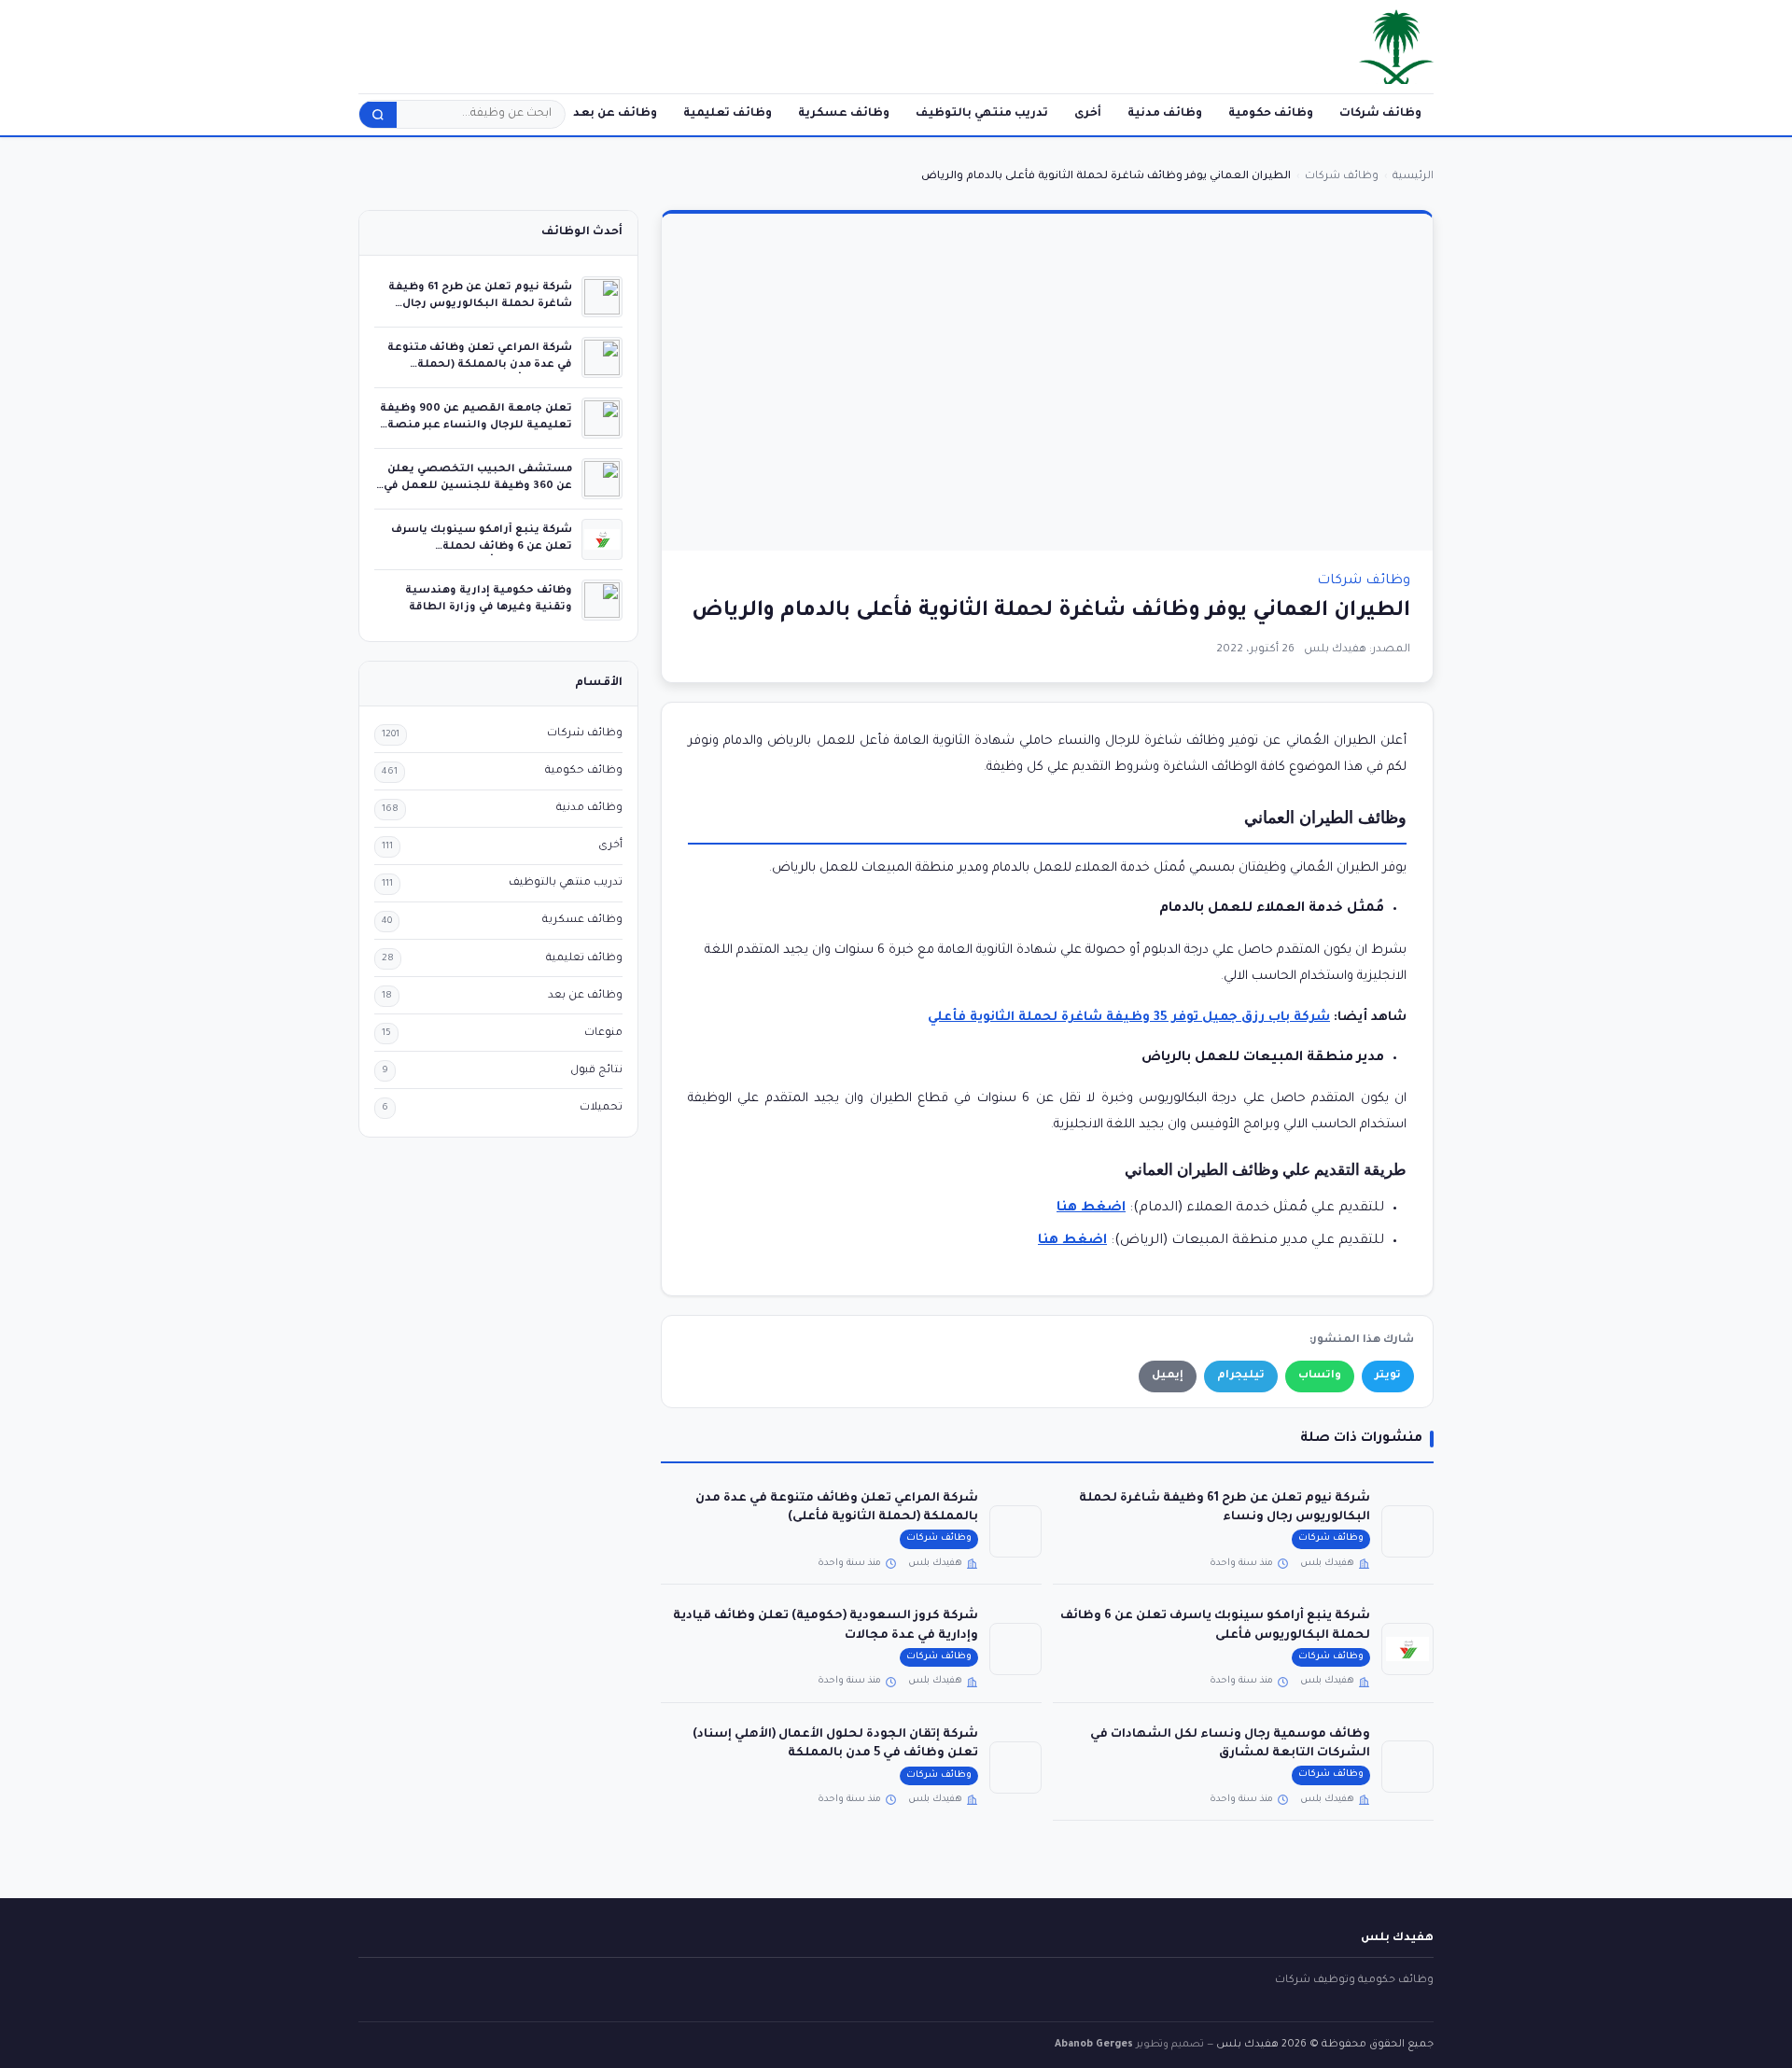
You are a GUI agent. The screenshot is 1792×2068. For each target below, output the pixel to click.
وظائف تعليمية (728, 114)
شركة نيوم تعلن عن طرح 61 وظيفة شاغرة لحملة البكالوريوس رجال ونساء (480, 304)
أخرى (1088, 114)
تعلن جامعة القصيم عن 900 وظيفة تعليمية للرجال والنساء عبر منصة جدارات (476, 425)
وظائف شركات (1380, 114)
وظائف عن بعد (615, 114)
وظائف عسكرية (844, 114)
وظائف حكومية (1271, 114)
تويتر (1388, 1376)
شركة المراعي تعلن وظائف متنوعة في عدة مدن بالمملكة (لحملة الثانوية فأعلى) (480, 364)
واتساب (1320, 1376)
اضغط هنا (1072, 1241)
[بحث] (378, 115)
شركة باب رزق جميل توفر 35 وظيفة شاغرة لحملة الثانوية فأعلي (1129, 1018)
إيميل (1168, 1376)
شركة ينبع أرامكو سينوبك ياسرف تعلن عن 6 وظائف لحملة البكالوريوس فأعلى (482, 546)
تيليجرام (1241, 1376)
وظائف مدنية (1165, 114)
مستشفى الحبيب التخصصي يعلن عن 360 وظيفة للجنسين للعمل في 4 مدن (478, 486)
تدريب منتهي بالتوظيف (982, 114)
